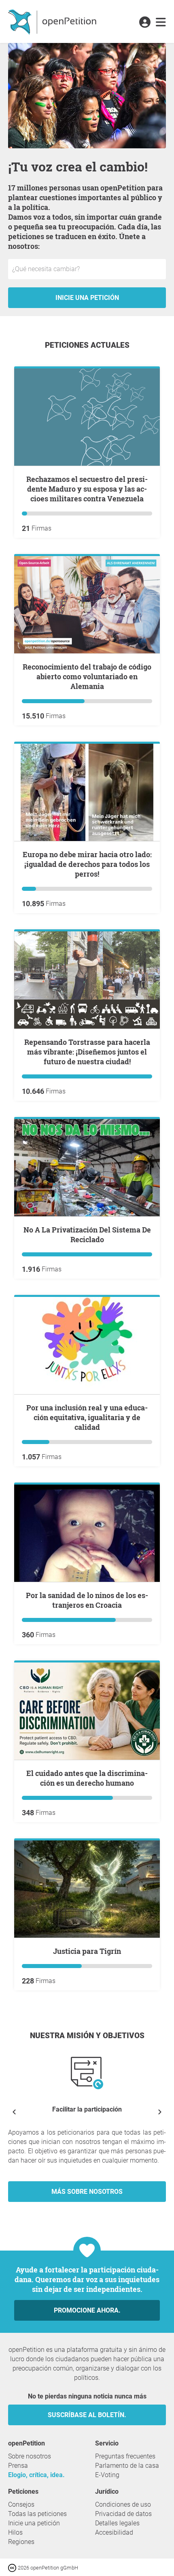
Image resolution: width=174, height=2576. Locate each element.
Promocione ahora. (87, 2310)
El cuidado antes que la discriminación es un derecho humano (87, 1778)
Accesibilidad (114, 2532)
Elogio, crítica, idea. (36, 2475)
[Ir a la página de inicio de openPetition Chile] (53, 21)
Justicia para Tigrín (87, 1951)
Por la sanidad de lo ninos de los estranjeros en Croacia (87, 1600)
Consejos (21, 2504)
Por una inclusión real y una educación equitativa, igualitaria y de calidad (87, 1417)
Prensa (18, 2466)
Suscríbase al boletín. (87, 2415)
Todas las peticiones (37, 2514)
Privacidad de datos (123, 2514)
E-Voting (107, 2475)
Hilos (15, 2532)
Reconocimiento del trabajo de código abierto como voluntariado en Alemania (87, 676)
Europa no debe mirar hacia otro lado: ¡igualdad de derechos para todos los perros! (87, 864)
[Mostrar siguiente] (160, 2112)
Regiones (21, 2542)
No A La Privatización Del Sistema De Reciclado (87, 1235)
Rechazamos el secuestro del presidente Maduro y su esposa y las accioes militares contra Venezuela (87, 489)
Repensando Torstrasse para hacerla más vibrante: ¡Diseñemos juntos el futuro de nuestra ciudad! (87, 1052)
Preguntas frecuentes (125, 2456)
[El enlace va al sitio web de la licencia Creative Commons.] (13, 2567)
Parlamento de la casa (127, 2466)
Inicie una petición (87, 298)
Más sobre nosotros (87, 2192)
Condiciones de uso (123, 2504)
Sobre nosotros (30, 2456)
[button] (145, 23)
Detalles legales (117, 2523)
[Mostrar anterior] (14, 2112)
